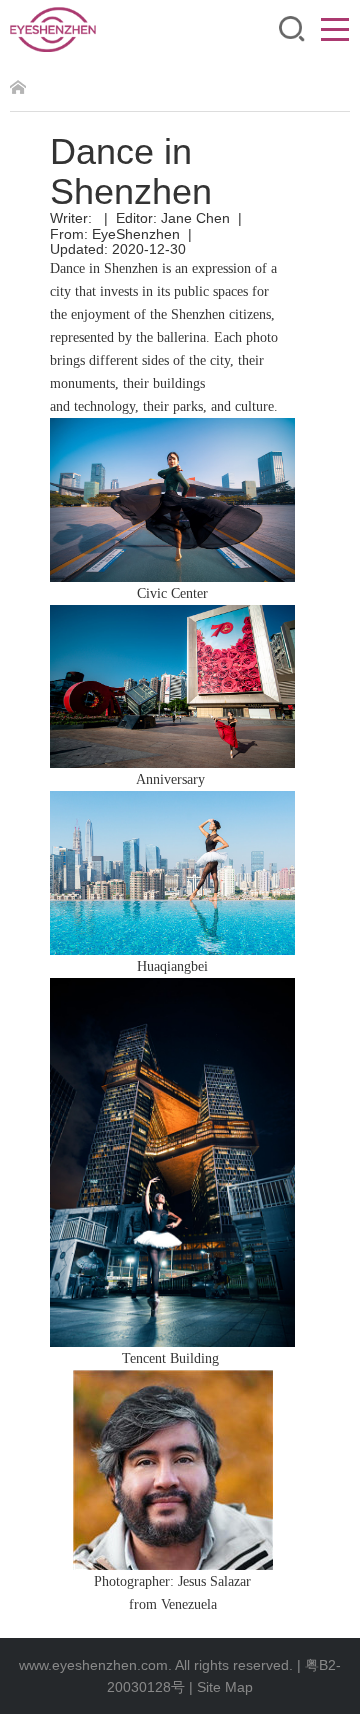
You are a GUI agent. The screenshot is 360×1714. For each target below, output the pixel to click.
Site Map (225, 1687)
